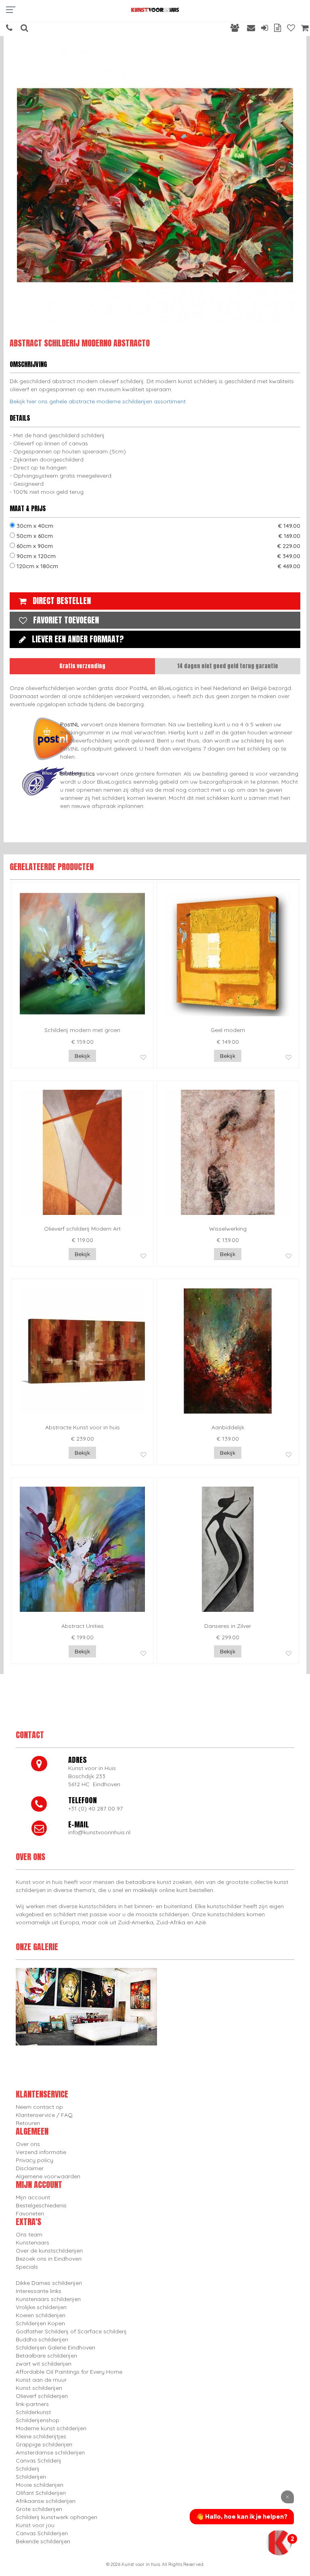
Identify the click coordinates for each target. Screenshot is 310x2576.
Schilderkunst (33, 2412)
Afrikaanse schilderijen (46, 2501)
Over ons (28, 2144)
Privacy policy (35, 2160)
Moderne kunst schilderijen (51, 2428)
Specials (27, 2267)
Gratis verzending (82, 666)
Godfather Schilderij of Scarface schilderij (71, 2331)
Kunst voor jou (35, 2525)
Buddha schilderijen (42, 2339)
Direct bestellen (62, 601)
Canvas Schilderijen (42, 2533)
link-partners (32, 2404)
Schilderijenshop (38, 2420)
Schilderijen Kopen (40, 2323)
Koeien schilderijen (41, 2315)
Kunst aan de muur (41, 2380)
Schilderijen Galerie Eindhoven (56, 2347)
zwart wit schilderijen (44, 2364)
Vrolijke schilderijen (41, 2307)
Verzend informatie (41, 2152)
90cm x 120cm (158, 556)
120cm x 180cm (158, 566)
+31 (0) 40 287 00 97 (95, 1808)
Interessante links (39, 2291)
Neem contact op (39, 2107)
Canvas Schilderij (39, 2461)
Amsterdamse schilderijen (50, 2452)
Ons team (29, 2234)
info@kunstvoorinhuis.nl (99, 1832)
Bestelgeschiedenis (41, 2205)
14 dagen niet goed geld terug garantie (228, 666)
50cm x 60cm (158, 536)
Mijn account (33, 2197)
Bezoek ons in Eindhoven (49, 2259)
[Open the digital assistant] (279, 2542)
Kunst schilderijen (39, 2388)
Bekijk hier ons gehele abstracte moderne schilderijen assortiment (98, 401)
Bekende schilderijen (43, 2541)
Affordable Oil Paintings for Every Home (69, 2372)
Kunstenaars (32, 2242)
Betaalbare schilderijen (46, 2356)
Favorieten (30, 2213)
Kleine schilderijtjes (41, 2436)
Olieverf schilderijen (42, 2396)
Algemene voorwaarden (48, 2176)
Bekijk (82, 1056)
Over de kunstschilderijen (49, 2251)
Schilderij (28, 2469)
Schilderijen (31, 2477)
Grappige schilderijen (44, 2444)
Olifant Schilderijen (41, 2493)
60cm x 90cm (158, 546)
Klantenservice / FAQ (44, 2115)
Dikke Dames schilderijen (49, 2283)
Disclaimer (30, 2168)
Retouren (28, 2123)
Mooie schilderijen (40, 2485)
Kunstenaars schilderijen (48, 2299)
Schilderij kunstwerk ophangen (57, 2517)
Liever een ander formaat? (78, 639)
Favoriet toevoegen (66, 620)
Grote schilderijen (39, 2509)
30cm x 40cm (158, 526)
